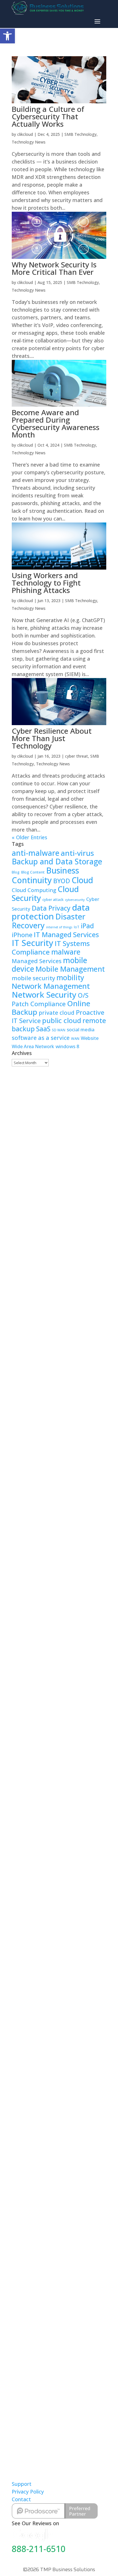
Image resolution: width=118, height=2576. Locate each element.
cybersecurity (75, 900)
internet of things (59, 927)
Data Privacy (51, 908)
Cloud (82, 880)
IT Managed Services (66, 935)
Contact (21, 2499)
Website (90, 1038)
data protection (51, 912)
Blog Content (33, 872)
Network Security (44, 995)
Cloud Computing (34, 890)
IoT (77, 927)
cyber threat (76, 756)
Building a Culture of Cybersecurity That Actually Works (48, 116)
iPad (87, 926)
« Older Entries (29, 837)
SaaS (43, 1029)
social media (81, 1029)
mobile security (33, 978)
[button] (7, 36)
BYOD (62, 881)
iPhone (22, 935)
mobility (70, 978)
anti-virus (77, 853)
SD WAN (59, 1030)
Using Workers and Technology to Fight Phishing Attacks (46, 583)
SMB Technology (80, 134)
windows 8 (67, 1046)
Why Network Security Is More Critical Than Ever (54, 268)
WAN (75, 1039)
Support (22, 2484)
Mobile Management (70, 969)
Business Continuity (45, 875)
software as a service (41, 1038)
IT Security (33, 943)
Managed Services (37, 961)
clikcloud (25, 134)
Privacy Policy (28, 2492)
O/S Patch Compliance (50, 999)
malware (66, 952)
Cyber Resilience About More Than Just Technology (52, 738)
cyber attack (53, 899)
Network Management (51, 986)
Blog (16, 872)
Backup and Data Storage (57, 862)
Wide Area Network (33, 1046)
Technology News (29, 142)
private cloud (57, 1013)
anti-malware (36, 853)
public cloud (62, 1020)
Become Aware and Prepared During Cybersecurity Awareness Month (56, 423)
